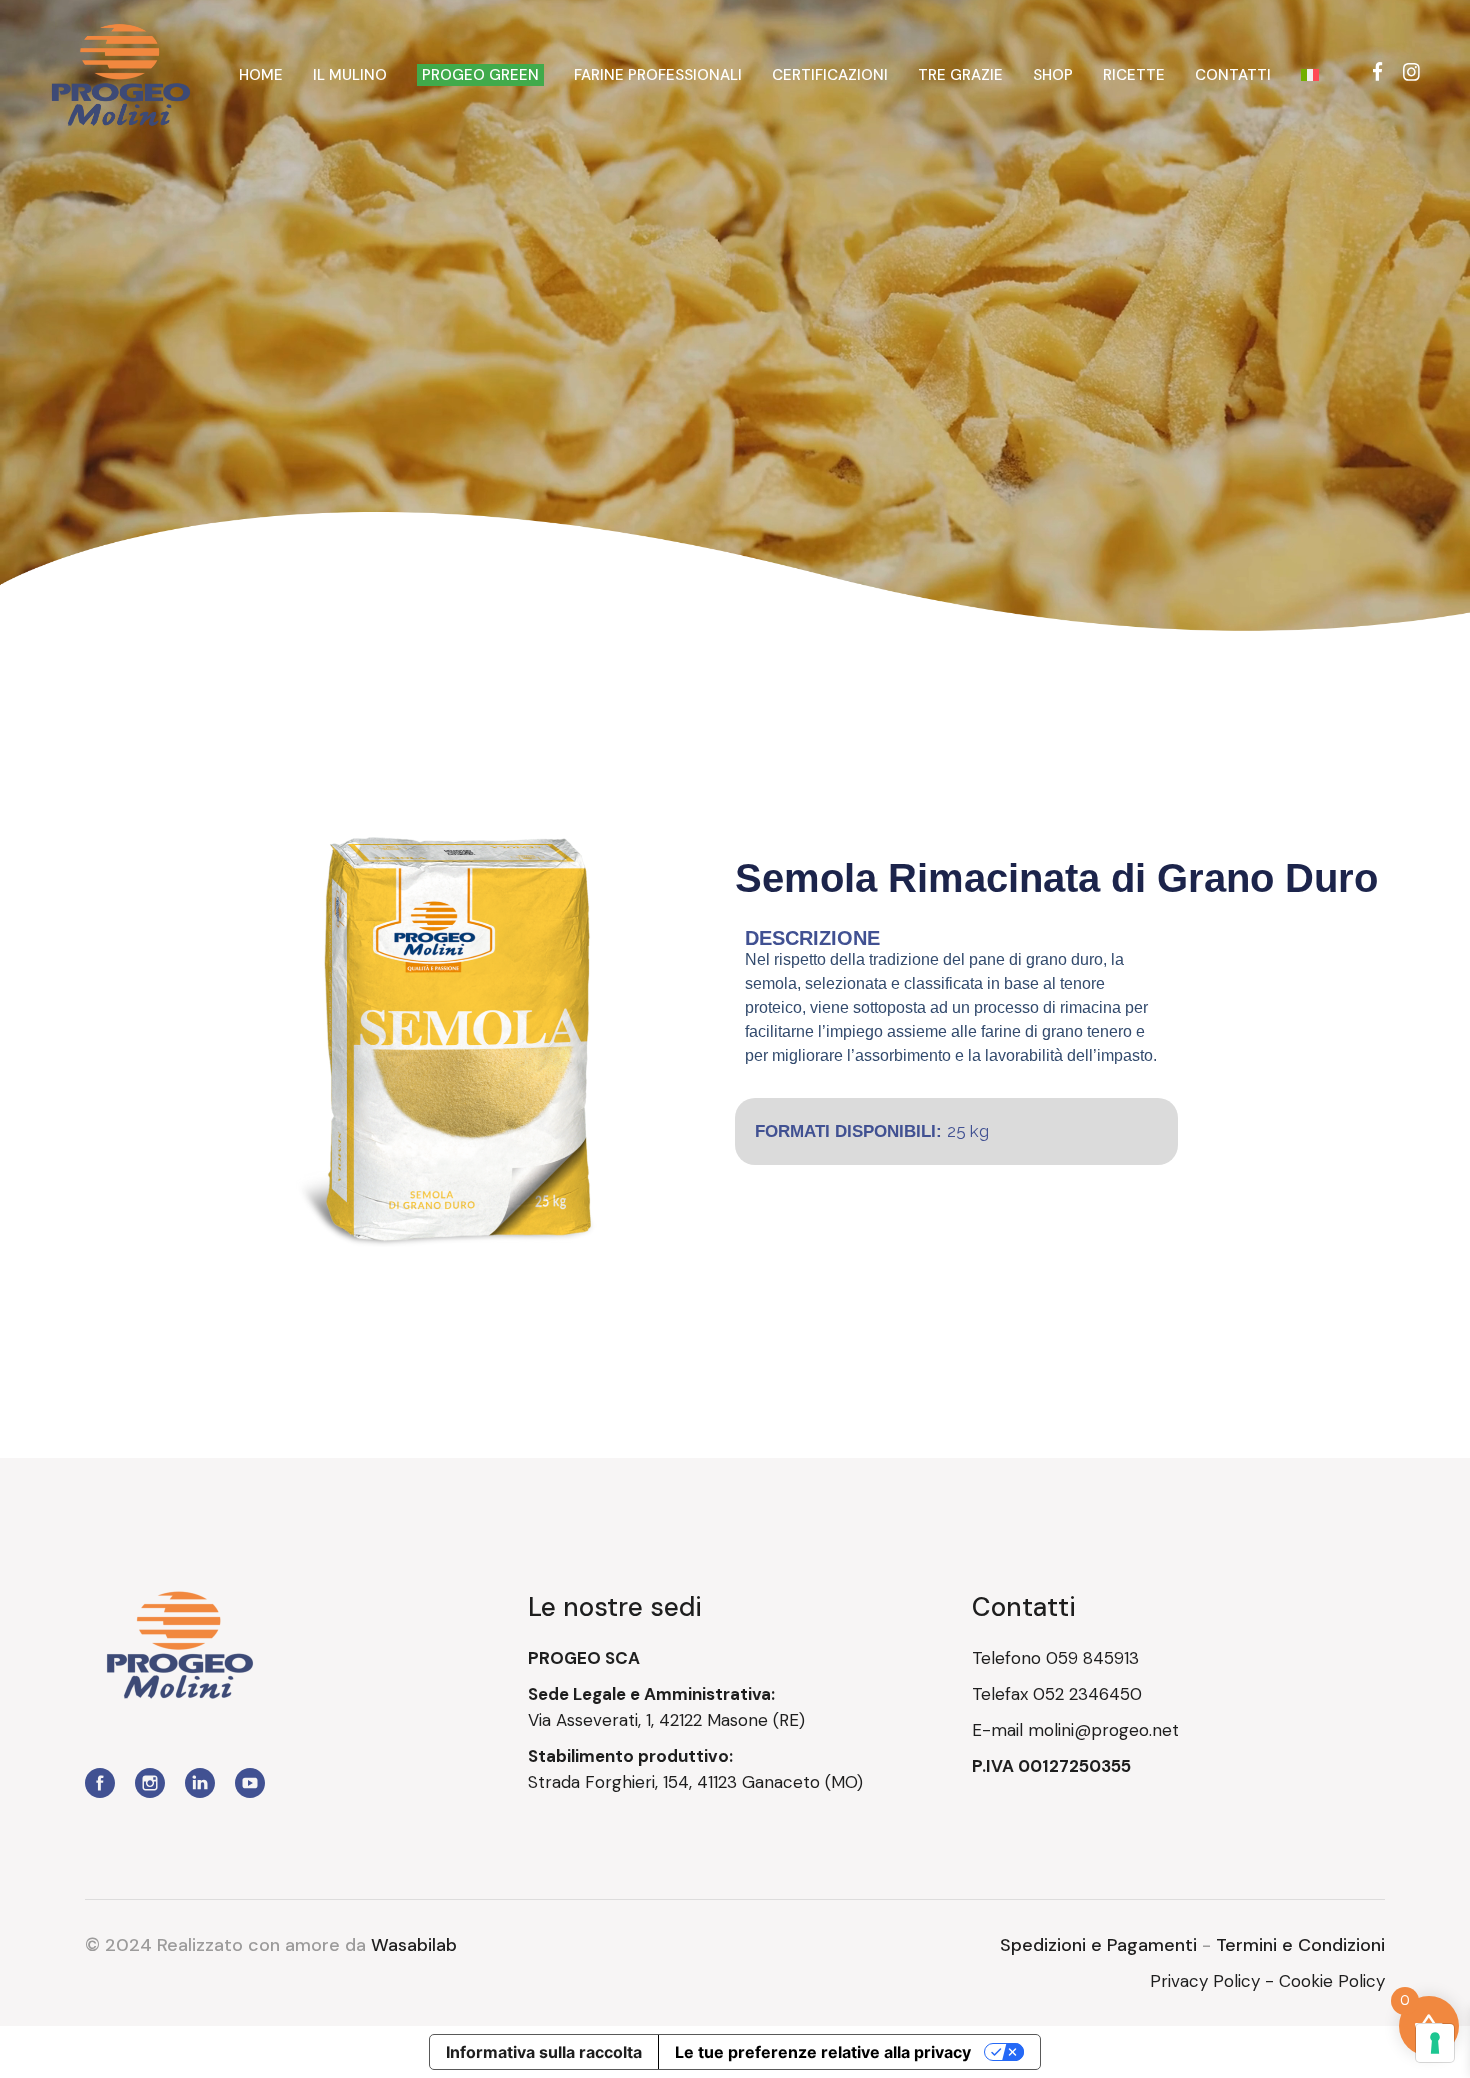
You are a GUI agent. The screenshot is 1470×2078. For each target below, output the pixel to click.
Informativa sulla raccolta (544, 2052)
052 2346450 (1087, 1694)
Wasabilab (414, 1945)
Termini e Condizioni (1300, 1945)
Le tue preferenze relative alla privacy (823, 2052)
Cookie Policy (1332, 1981)
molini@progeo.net (1103, 1730)
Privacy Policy (1205, 1981)
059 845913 (1092, 1658)
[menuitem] (1310, 75)
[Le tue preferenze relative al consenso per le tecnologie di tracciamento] (1435, 2043)
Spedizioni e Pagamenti (1098, 1945)
